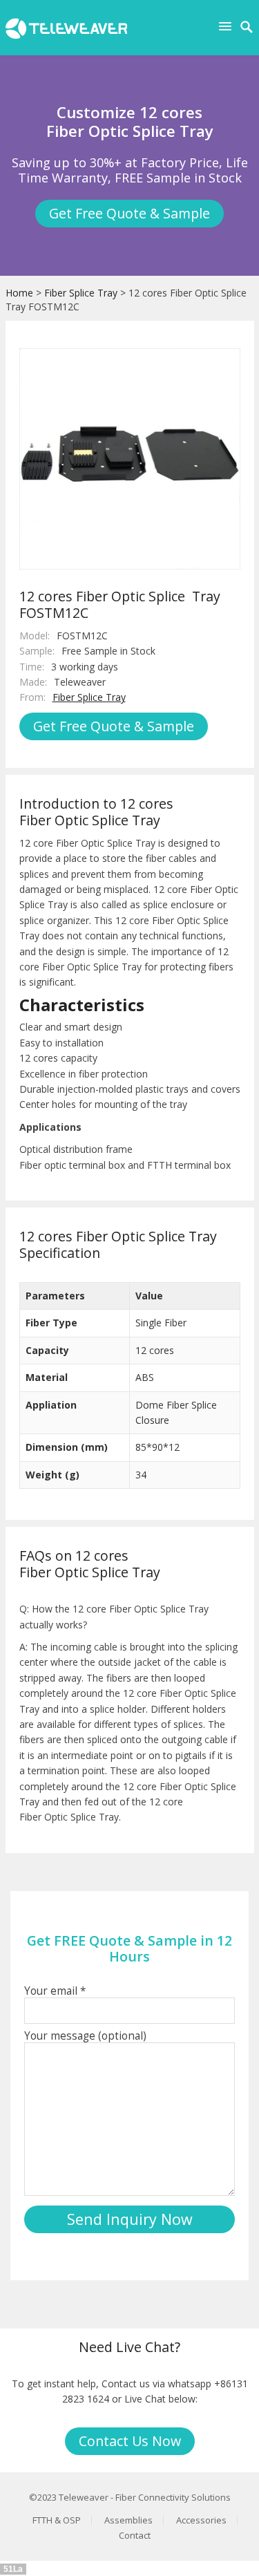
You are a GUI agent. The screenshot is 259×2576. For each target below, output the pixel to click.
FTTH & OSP (57, 2520)
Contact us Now (130, 2441)
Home (19, 293)
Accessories (201, 2520)
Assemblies (128, 2520)
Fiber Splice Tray (81, 293)
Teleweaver (84, 2497)
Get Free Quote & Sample (129, 213)
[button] (228, 26)
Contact (135, 2535)
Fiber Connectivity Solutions (173, 2497)
